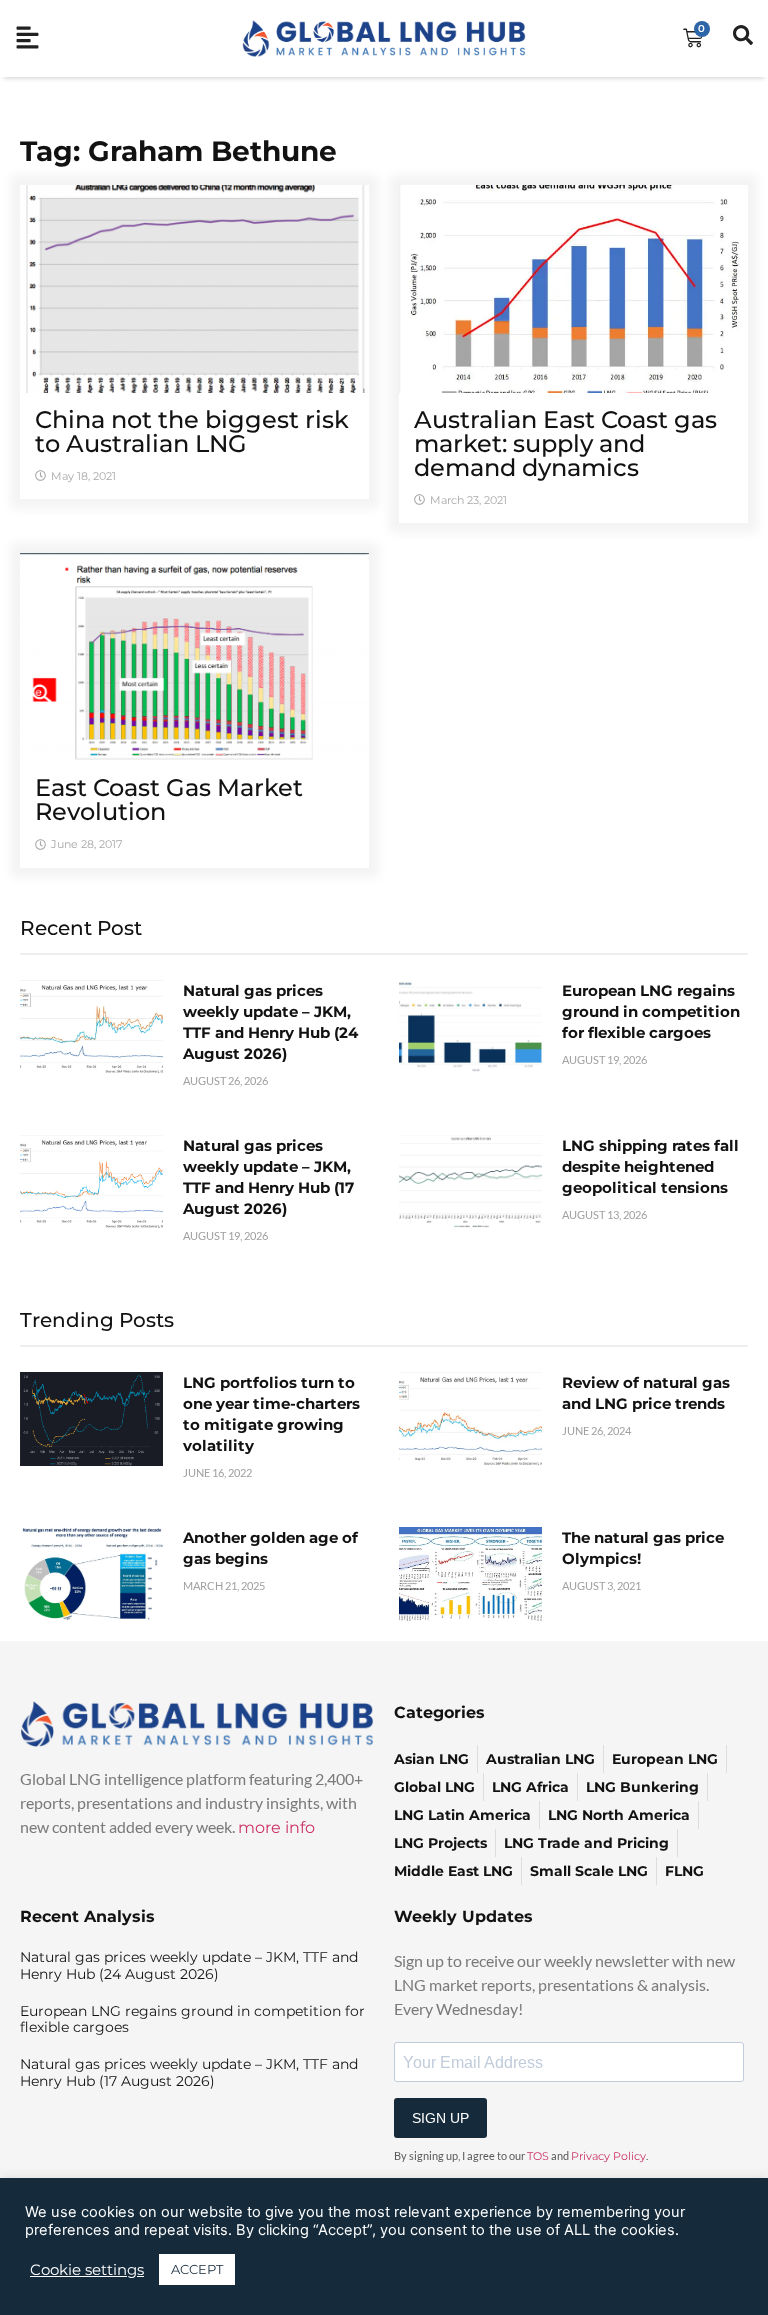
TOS (538, 2156)
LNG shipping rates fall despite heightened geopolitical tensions (650, 1166)
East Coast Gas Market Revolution (169, 799)
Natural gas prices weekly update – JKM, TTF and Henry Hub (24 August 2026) (189, 1965)
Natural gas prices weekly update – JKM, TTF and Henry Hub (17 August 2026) (189, 2072)
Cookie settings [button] (87, 2270)
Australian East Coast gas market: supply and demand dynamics (565, 443)
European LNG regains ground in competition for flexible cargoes (651, 1011)
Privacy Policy (608, 2156)
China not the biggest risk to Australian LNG (192, 431)
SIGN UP (440, 2118)
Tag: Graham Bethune (178, 151)
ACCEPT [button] (197, 2269)
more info (276, 1827)
